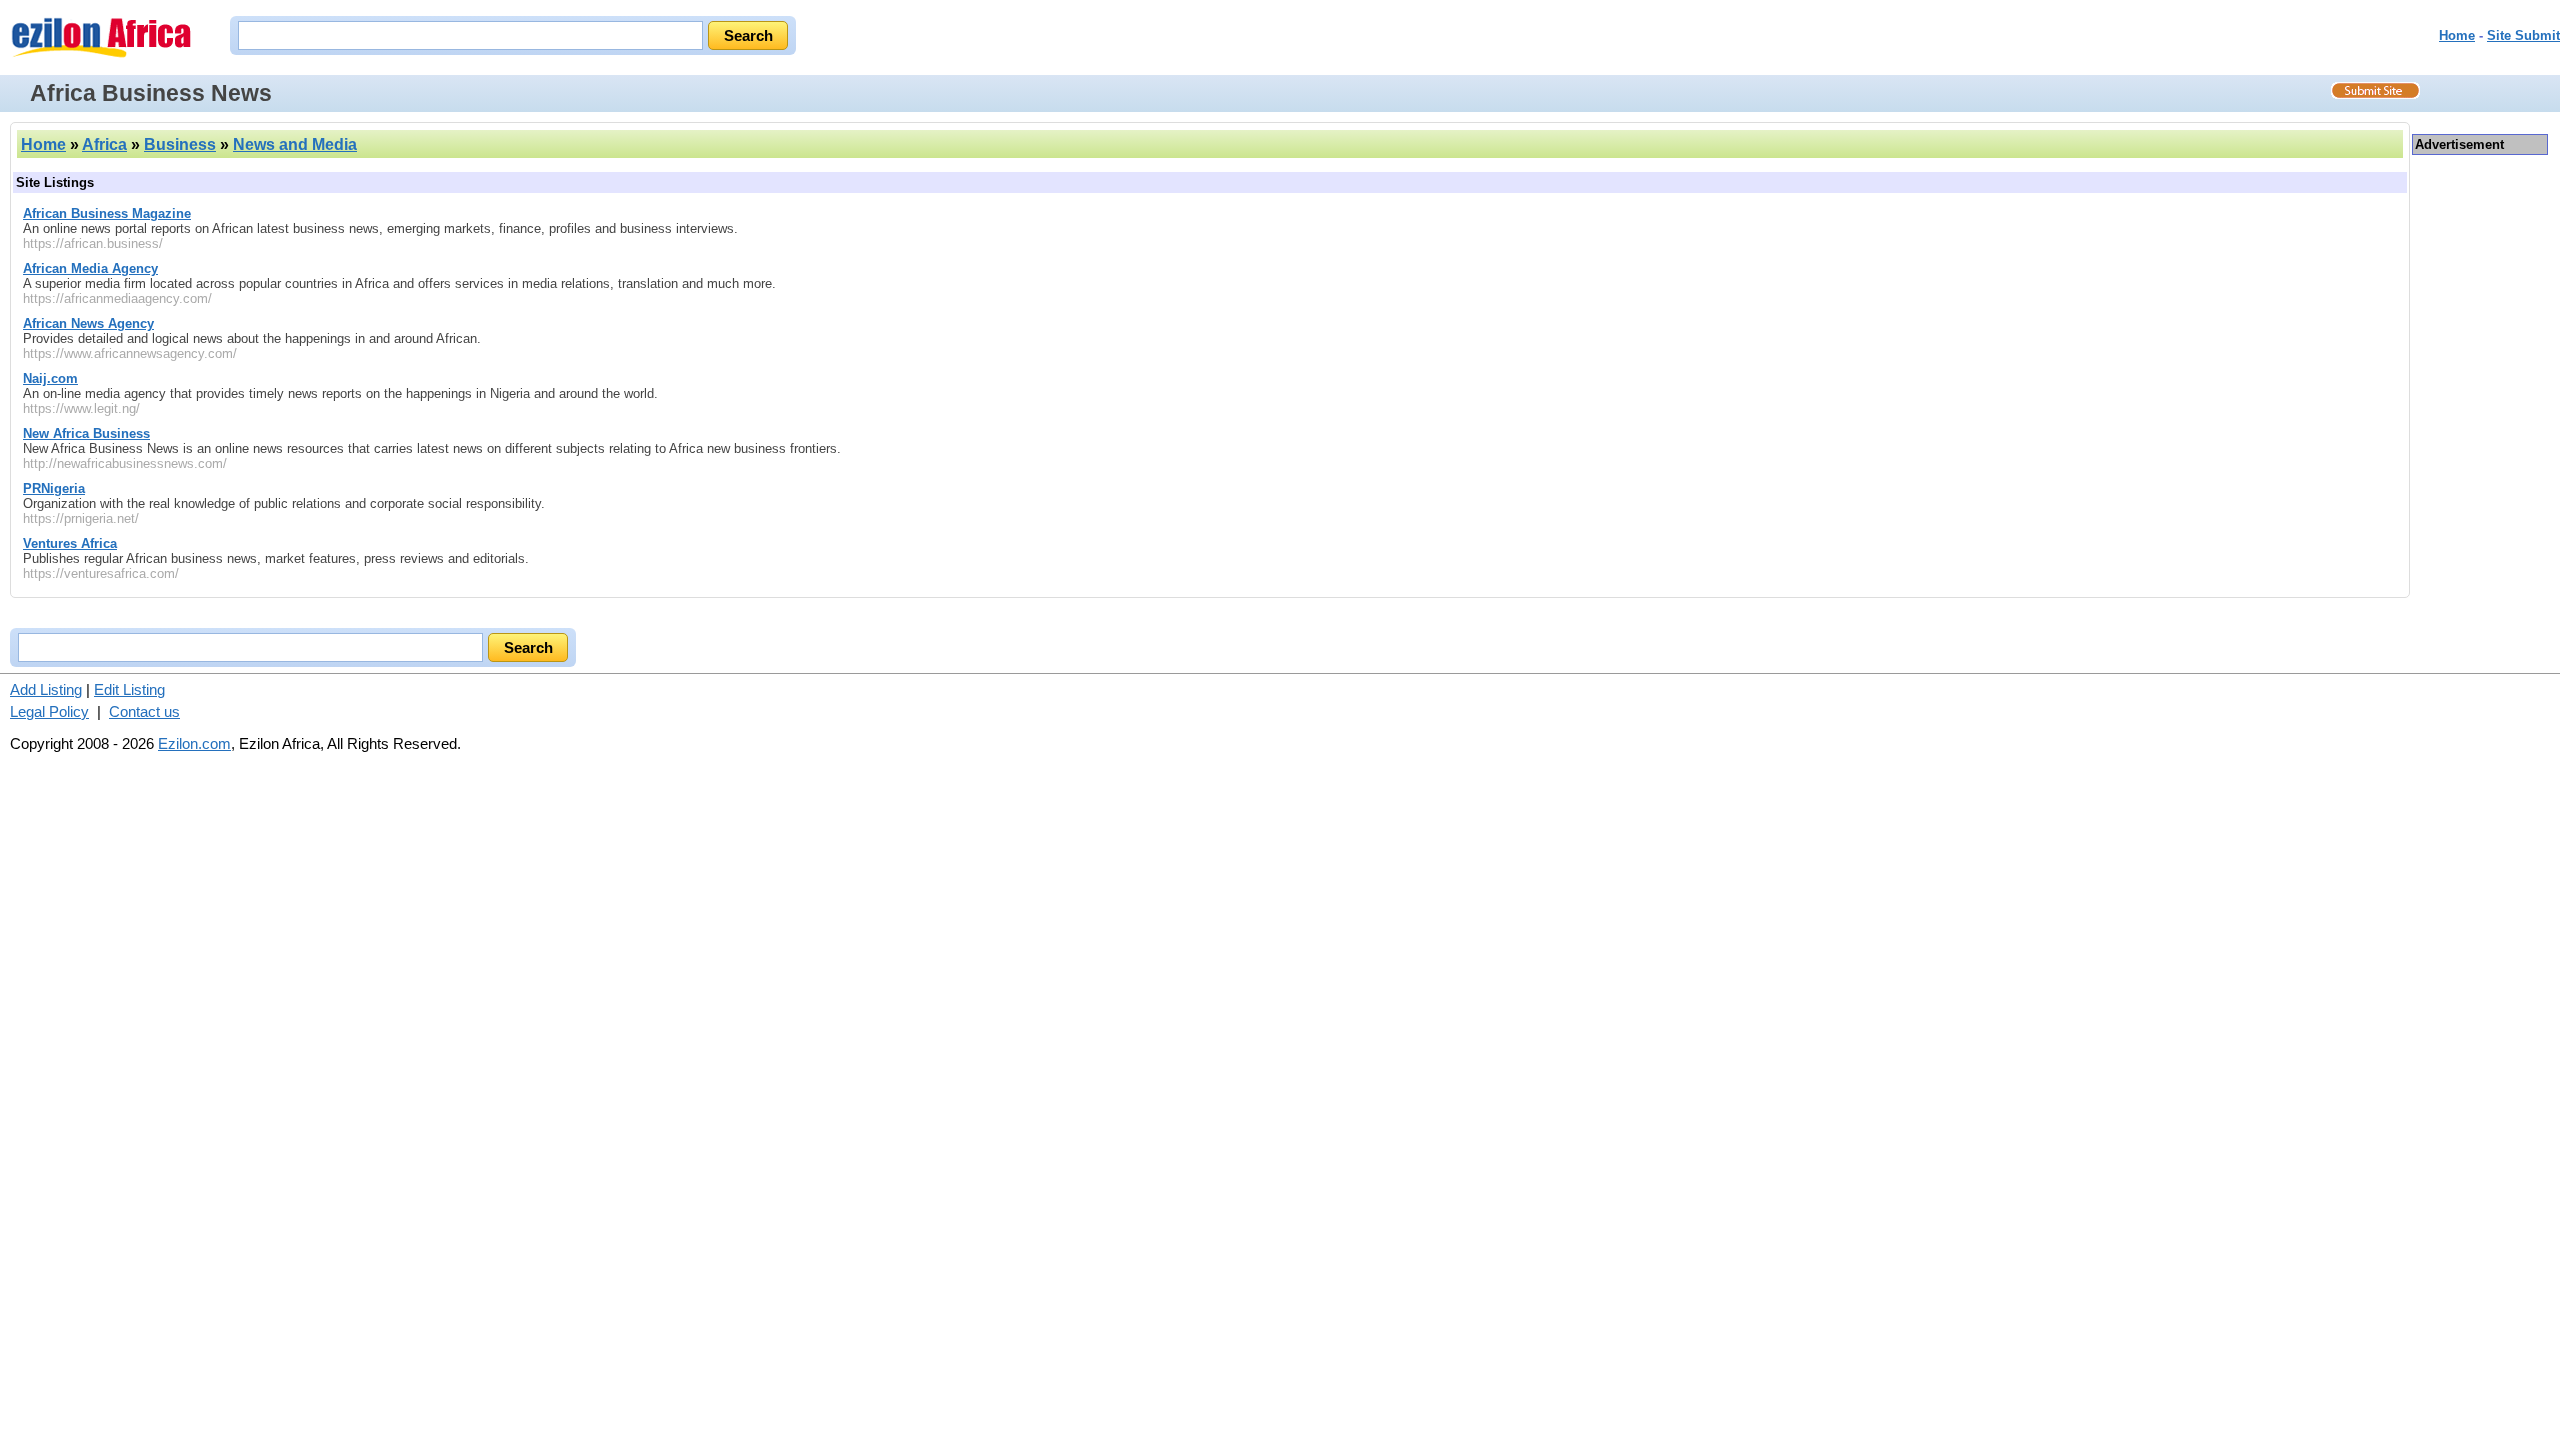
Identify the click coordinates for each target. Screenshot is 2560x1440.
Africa (104, 144)
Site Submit (2523, 35)
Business (180, 144)
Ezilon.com (194, 743)
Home (2457, 35)
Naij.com (50, 378)
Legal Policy (49, 711)
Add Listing (46, 689)
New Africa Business (86, 433)
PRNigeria (54, 488)
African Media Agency (90, 268)
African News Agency (88, 323)
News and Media (295, 144)
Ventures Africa (70, 543)
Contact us (144, 711)
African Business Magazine (107, 213)
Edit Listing (129, 689)
